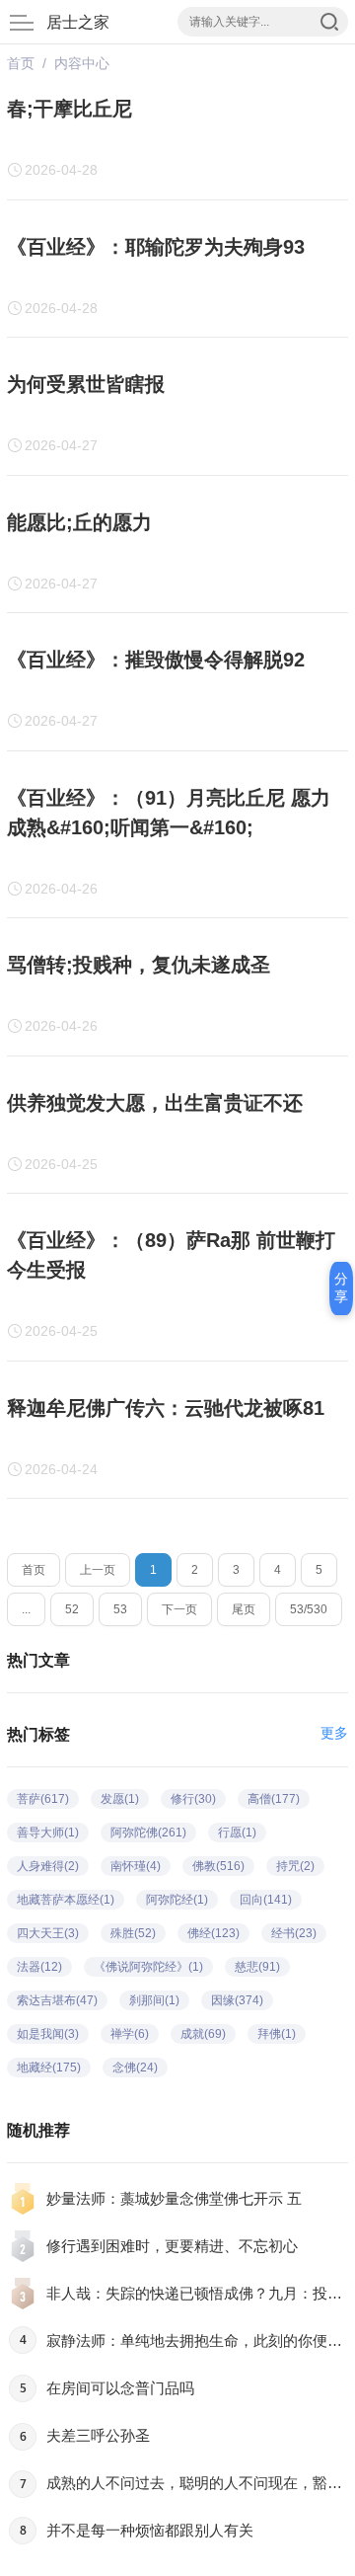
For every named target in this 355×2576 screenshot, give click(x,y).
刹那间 (154, 2000)
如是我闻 (48, 2034)
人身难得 (48, 1866)
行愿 (237, 1833)
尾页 (244, 1609)
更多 (334, 1733)
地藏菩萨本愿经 (66, 1900)
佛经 (213, 1933)
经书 (294, 1933)
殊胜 (133, 1933)
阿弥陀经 (177, 1900)
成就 (203, 2034)
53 (120, 1609)
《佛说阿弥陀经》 (148, 1967)
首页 (21, 63)
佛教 (218, 1866)
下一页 (179, 1609)
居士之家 (78, 22)
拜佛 (277, 2034)
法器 (39, 1967)
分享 (341, 1288)
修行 (193, 1799)
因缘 (237, 2000)
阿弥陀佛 (148, 1833)
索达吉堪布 (57, 2000)
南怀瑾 (136, 1866)
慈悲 (257, 1967)
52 (72, 1609)
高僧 (274, 1799)
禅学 (130, 2034)
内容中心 (82, 63)
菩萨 (43, 1799)
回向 (266, 1900)
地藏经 (49, 2068)
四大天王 (48, 1933)
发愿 (120, 1799)
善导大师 (48, 1833)
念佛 (135, 2068)
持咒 (295, 1866)
